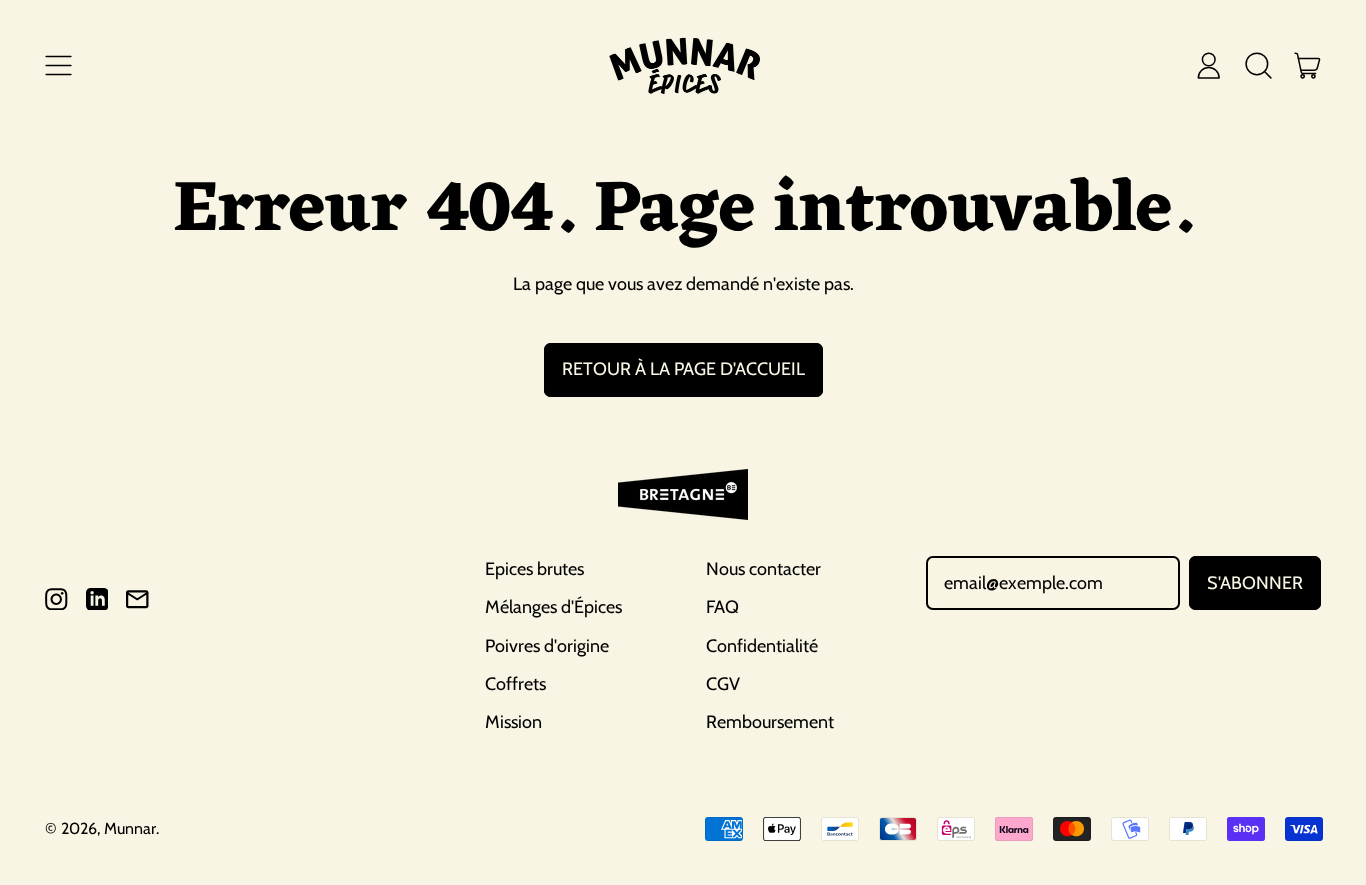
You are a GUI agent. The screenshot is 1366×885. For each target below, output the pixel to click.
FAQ (722, 607)
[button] (1258, 65)
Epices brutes (534, 569)
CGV (723, 684)
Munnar (130, 828)
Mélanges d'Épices (553, 607)
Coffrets (515, 684)
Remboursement (770, 722)
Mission (513, 722)
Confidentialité (762, 646)
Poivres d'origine (547, 646)
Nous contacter (763, 569)
